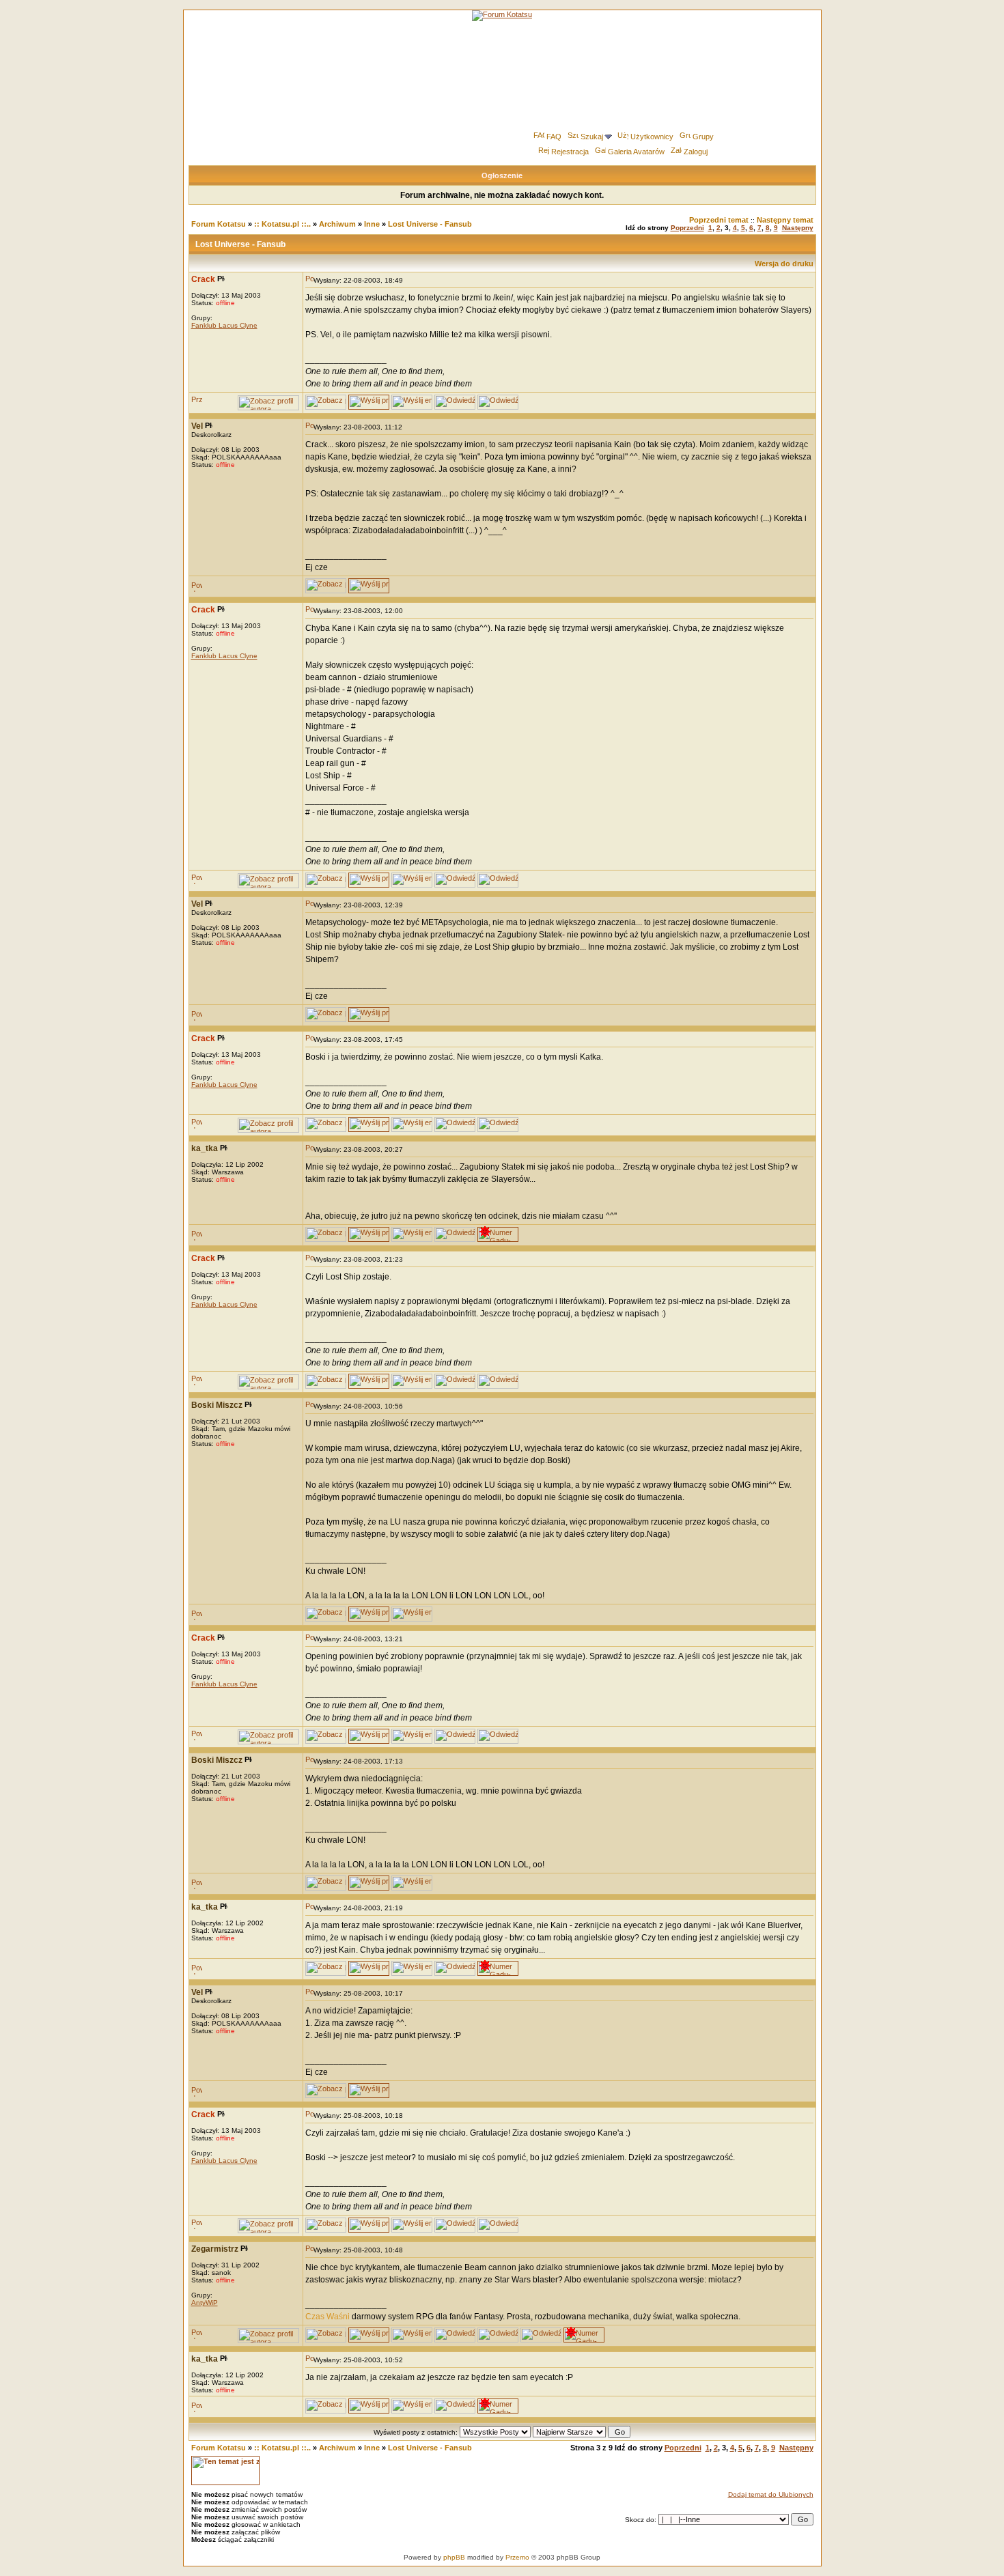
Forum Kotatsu (219, 224)
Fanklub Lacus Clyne (224, 325)
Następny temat (785, 220)
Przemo (517, 2557)
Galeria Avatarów (636, 152)
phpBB (454, 2557)
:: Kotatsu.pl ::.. (282, 224)
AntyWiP (205, 2303)
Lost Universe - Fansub (430, 224)
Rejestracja (570, 152)
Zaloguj (696, 152)
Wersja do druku (784, 264)
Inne (372, 224)
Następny (798, 228)
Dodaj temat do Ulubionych (771, 2494)
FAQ (554, 137)
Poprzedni (687, 228)
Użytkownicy (652, 137)
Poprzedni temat (719, 220)
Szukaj (592, 137)
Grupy (703, 137)
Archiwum (337, 224)
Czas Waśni (327, 2317)
